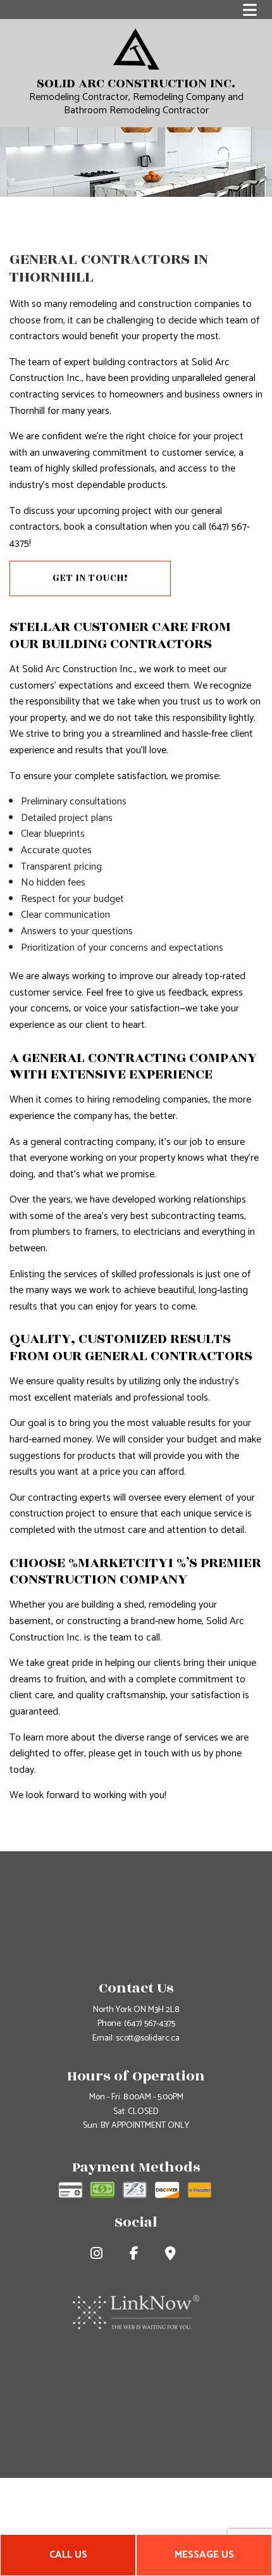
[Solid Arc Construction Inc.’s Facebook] (137, 2255)
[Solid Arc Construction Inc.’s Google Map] (173, 2255)
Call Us (68, 2555)
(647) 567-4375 (150, 2024)
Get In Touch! (90, 578)
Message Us (204, 2555)
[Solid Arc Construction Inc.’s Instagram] (99, 2255)
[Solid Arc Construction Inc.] (136, 48)
